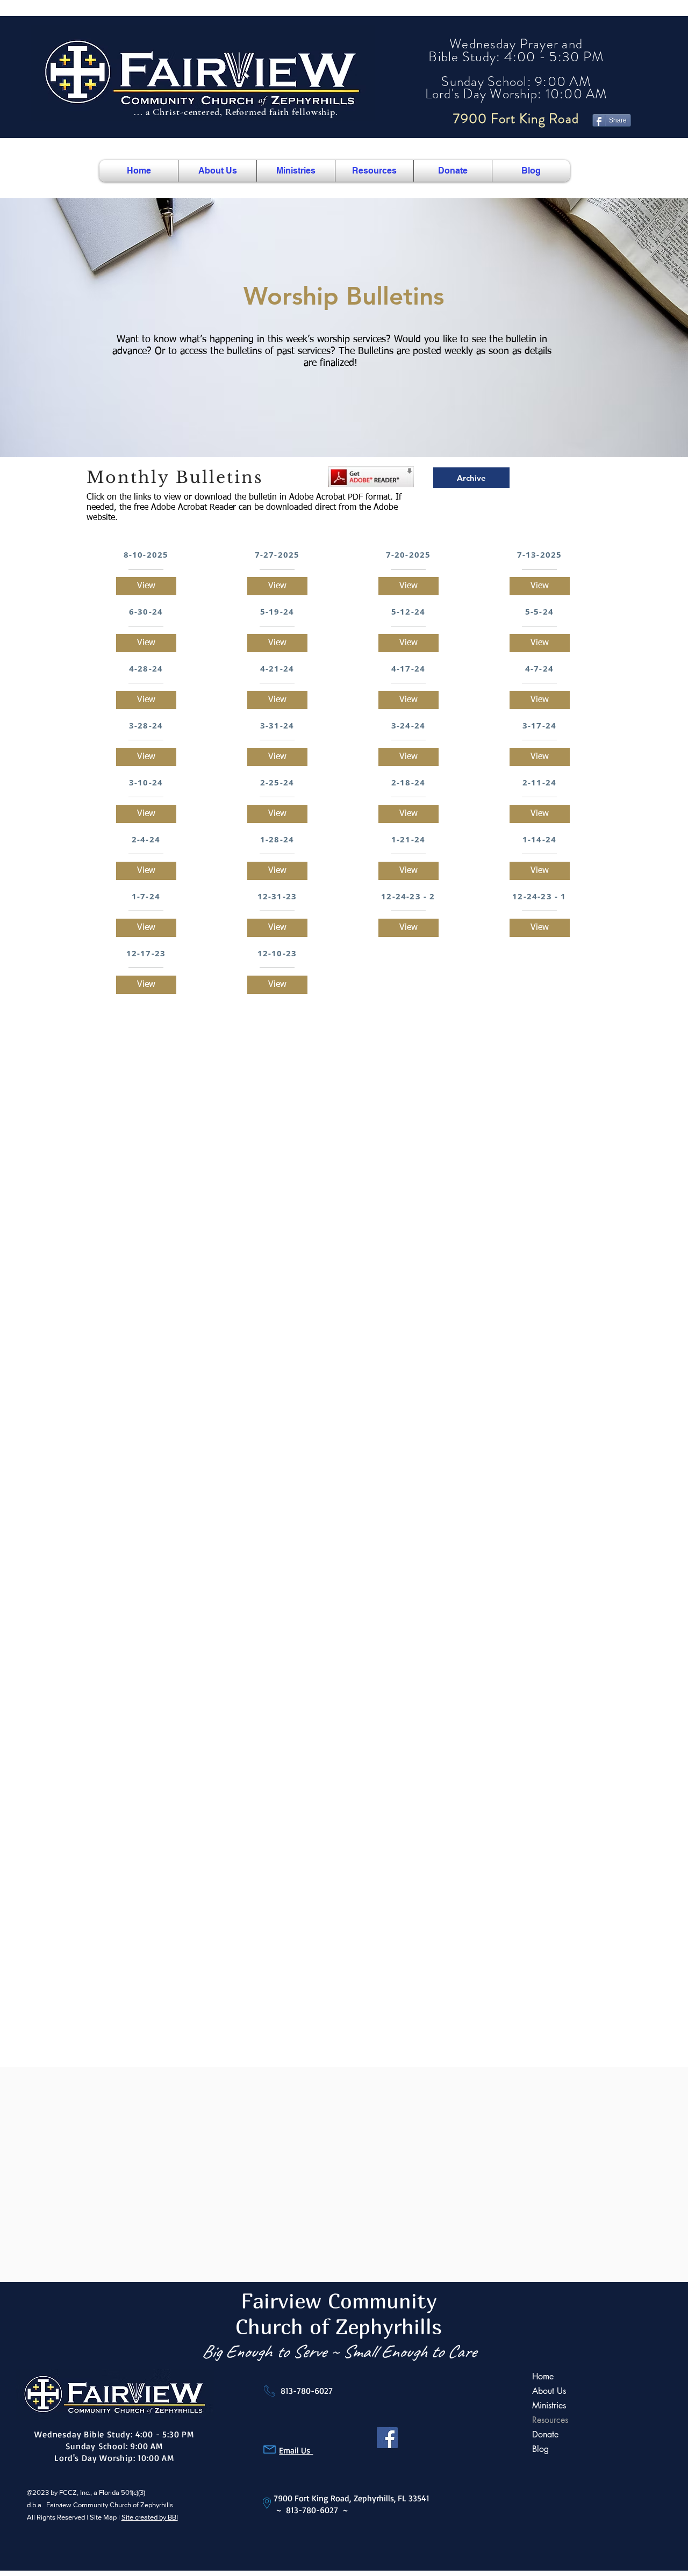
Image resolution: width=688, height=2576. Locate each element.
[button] (217, 171)
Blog (540, 2449)
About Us (549, 2391)
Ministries (549, 2405)
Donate (545, 2434)
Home (543, 2376)
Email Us (296, 2450)
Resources (550, 2420)
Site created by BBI (150, 2517)
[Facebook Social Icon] (387, 2438)
